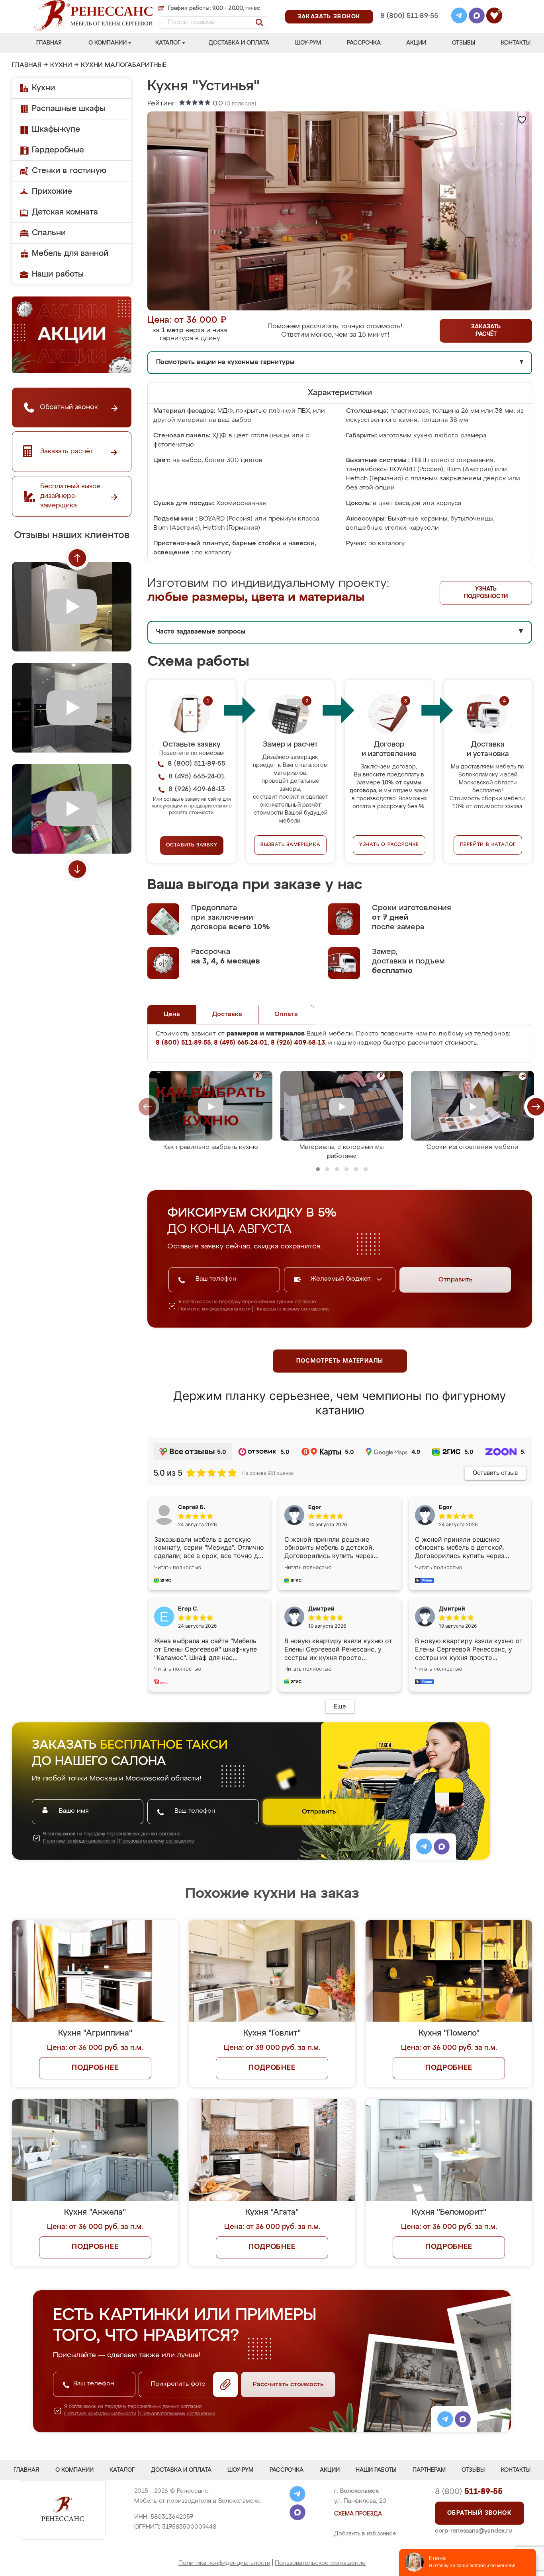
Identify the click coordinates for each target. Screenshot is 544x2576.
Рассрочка (364, 43)
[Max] (477, 17)
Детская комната (65, 212)
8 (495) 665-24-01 (408, 6)
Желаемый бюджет (341, 1279)
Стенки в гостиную (69, 171)
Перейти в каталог (488, 845)
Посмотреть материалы (340, 1361)
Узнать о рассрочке (389, 845)
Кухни (61, 65)
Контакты (516, 43)
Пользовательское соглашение (320, 2563)
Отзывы (464, 43)
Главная (49, 43)
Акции (416, 43)
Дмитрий (452, 1608)
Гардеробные (58, 150)
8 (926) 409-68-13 (409, 26)
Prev (77, 558)
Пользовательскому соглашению (292, 1309)
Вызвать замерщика (291, 845)
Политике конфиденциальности (214, 1309)
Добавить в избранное (365, 2534)
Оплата (286, 1014)
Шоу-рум (308, 43)
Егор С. (188, 1608)
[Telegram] (459, 17)
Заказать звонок (329, 17)
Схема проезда (358, 2514)
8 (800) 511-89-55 (409, 16)
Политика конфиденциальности (224, 2563)
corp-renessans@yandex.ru (474, 2531)
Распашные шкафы (68, 109)
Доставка (227, 1014)
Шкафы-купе (56, 129)
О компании (108, 43)
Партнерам (429, 2470)
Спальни (49, 233)
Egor (445, 1507)
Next (77, 869)
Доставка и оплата (239, 43)
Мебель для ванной (70, 254)
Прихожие (52, 191)
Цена (172, 1014)
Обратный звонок (479, 2513)
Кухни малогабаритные (124, 65)
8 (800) (469, 2492)
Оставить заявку (192, 845)
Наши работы (58, 274)
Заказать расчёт (486, 331)
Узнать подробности (486, 593)
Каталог (168, 43)
